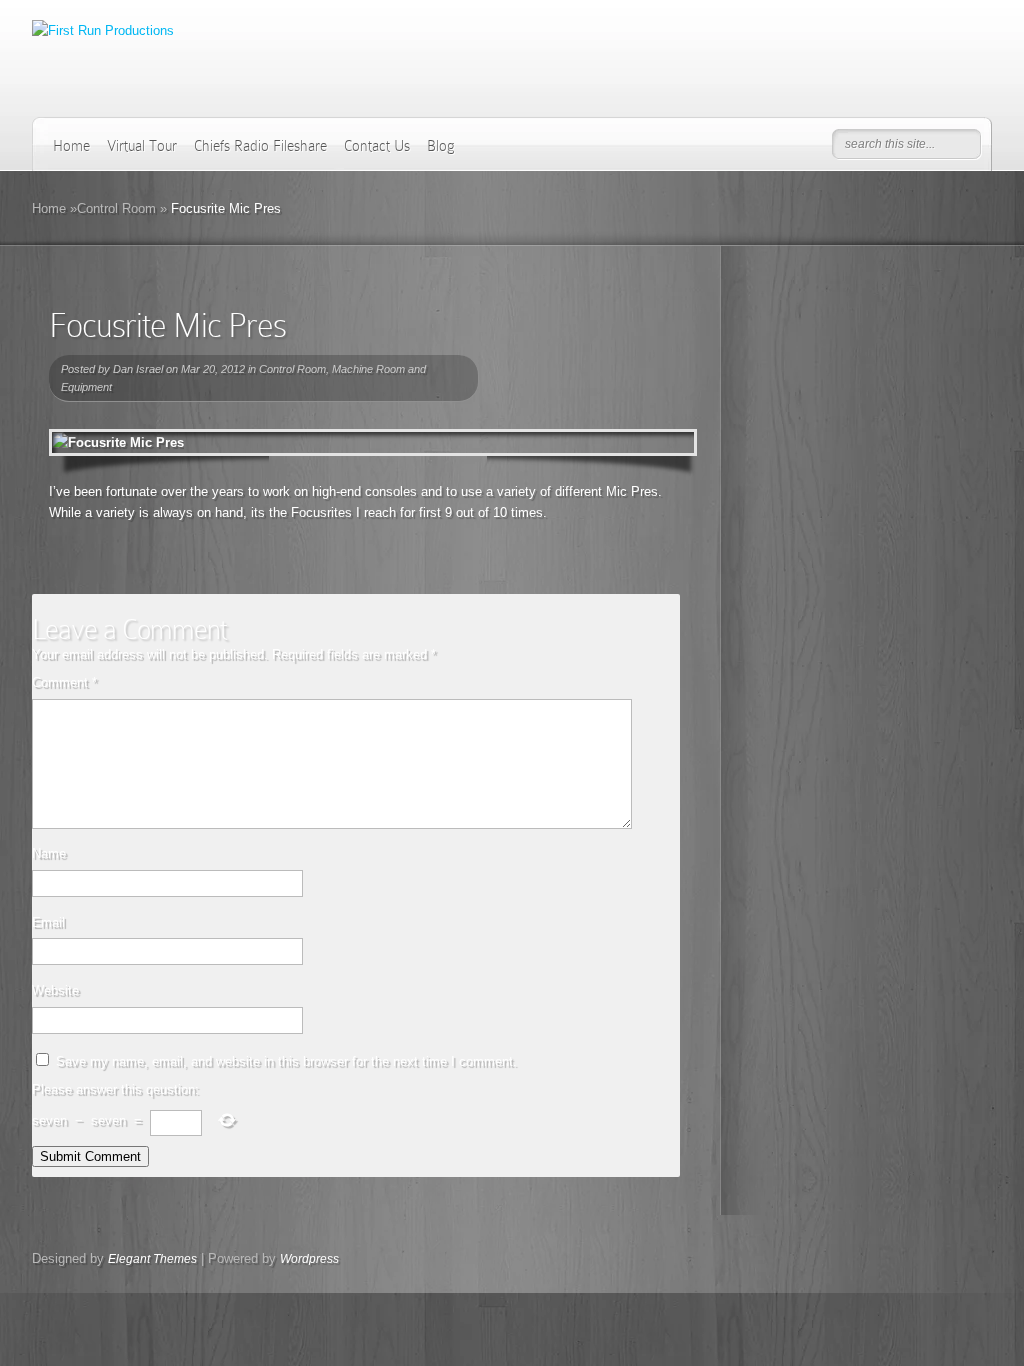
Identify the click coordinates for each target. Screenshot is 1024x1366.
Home (71, 146)
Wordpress (309, 1259)
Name (49, 853)
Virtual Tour (142, 146)
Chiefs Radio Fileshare (260, 146)
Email (48, 922)
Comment (64, 682)
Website (55, 990)
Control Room (116, 208)
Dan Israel (138, 369)
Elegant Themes (152, 1259)
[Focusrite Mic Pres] (373, 442)
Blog (441, 146)
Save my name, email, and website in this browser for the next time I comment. (286, 1061)
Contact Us (377, 146)
